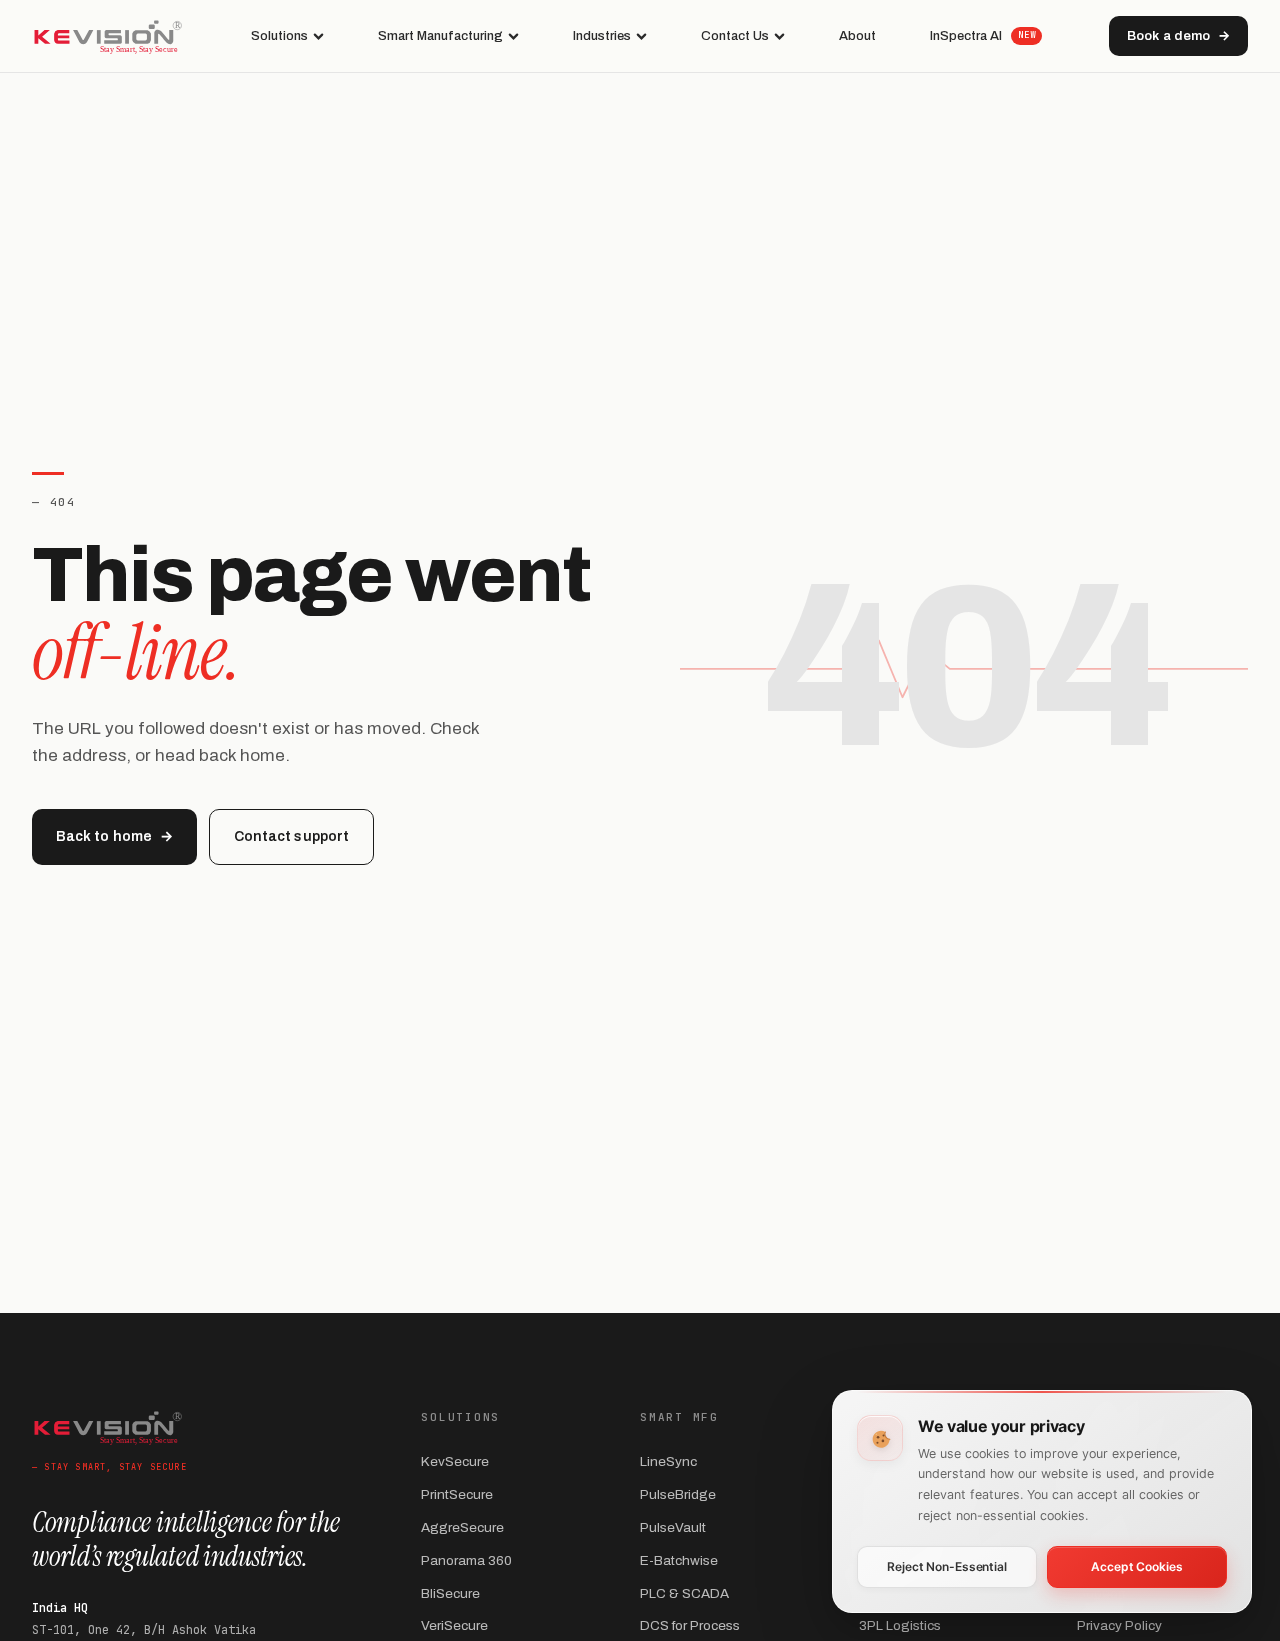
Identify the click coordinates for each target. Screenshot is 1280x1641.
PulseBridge (678, 1494)
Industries (602, 36)
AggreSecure (462, 1527)
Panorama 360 (466, 1560)
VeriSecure (454, 1625)
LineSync (668, 1461)
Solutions (279, 36)
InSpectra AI (982, 36)
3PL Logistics (900, 1625)
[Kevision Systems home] (108, 36)
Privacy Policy (1119, 1625)
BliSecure (450, 1593)
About (857, 36)
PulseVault (673, 1527)
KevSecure (455, 1461)
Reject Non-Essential (947, 1566)
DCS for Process (690, 1625)
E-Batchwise (679, 1560)
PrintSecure (457, 1494)
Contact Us (735, 36)
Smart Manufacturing (440, 36)
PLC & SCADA (684, 1593)
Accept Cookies (1136, 1566)
